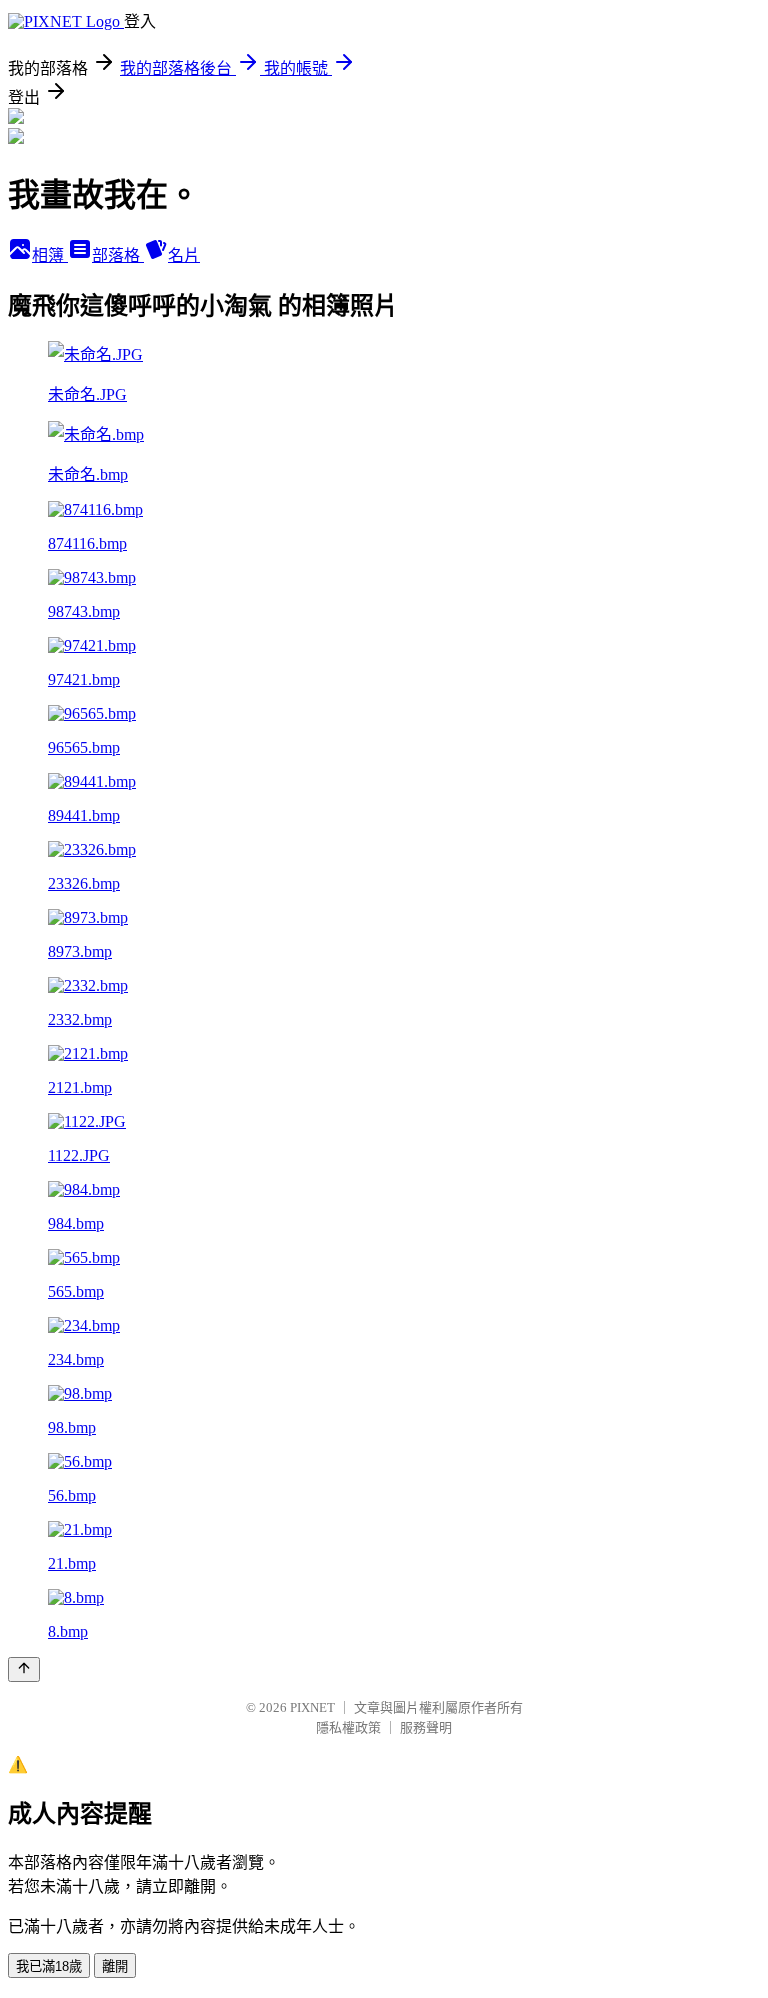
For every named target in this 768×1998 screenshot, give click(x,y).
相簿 (50, 255)
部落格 (118, 255)
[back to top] (24, 1669)
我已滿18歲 (49, 1966)
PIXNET (312, 1707)
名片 (184, 255)
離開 (115, 1966)
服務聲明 (426, 1727)
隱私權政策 (348, 1727)
